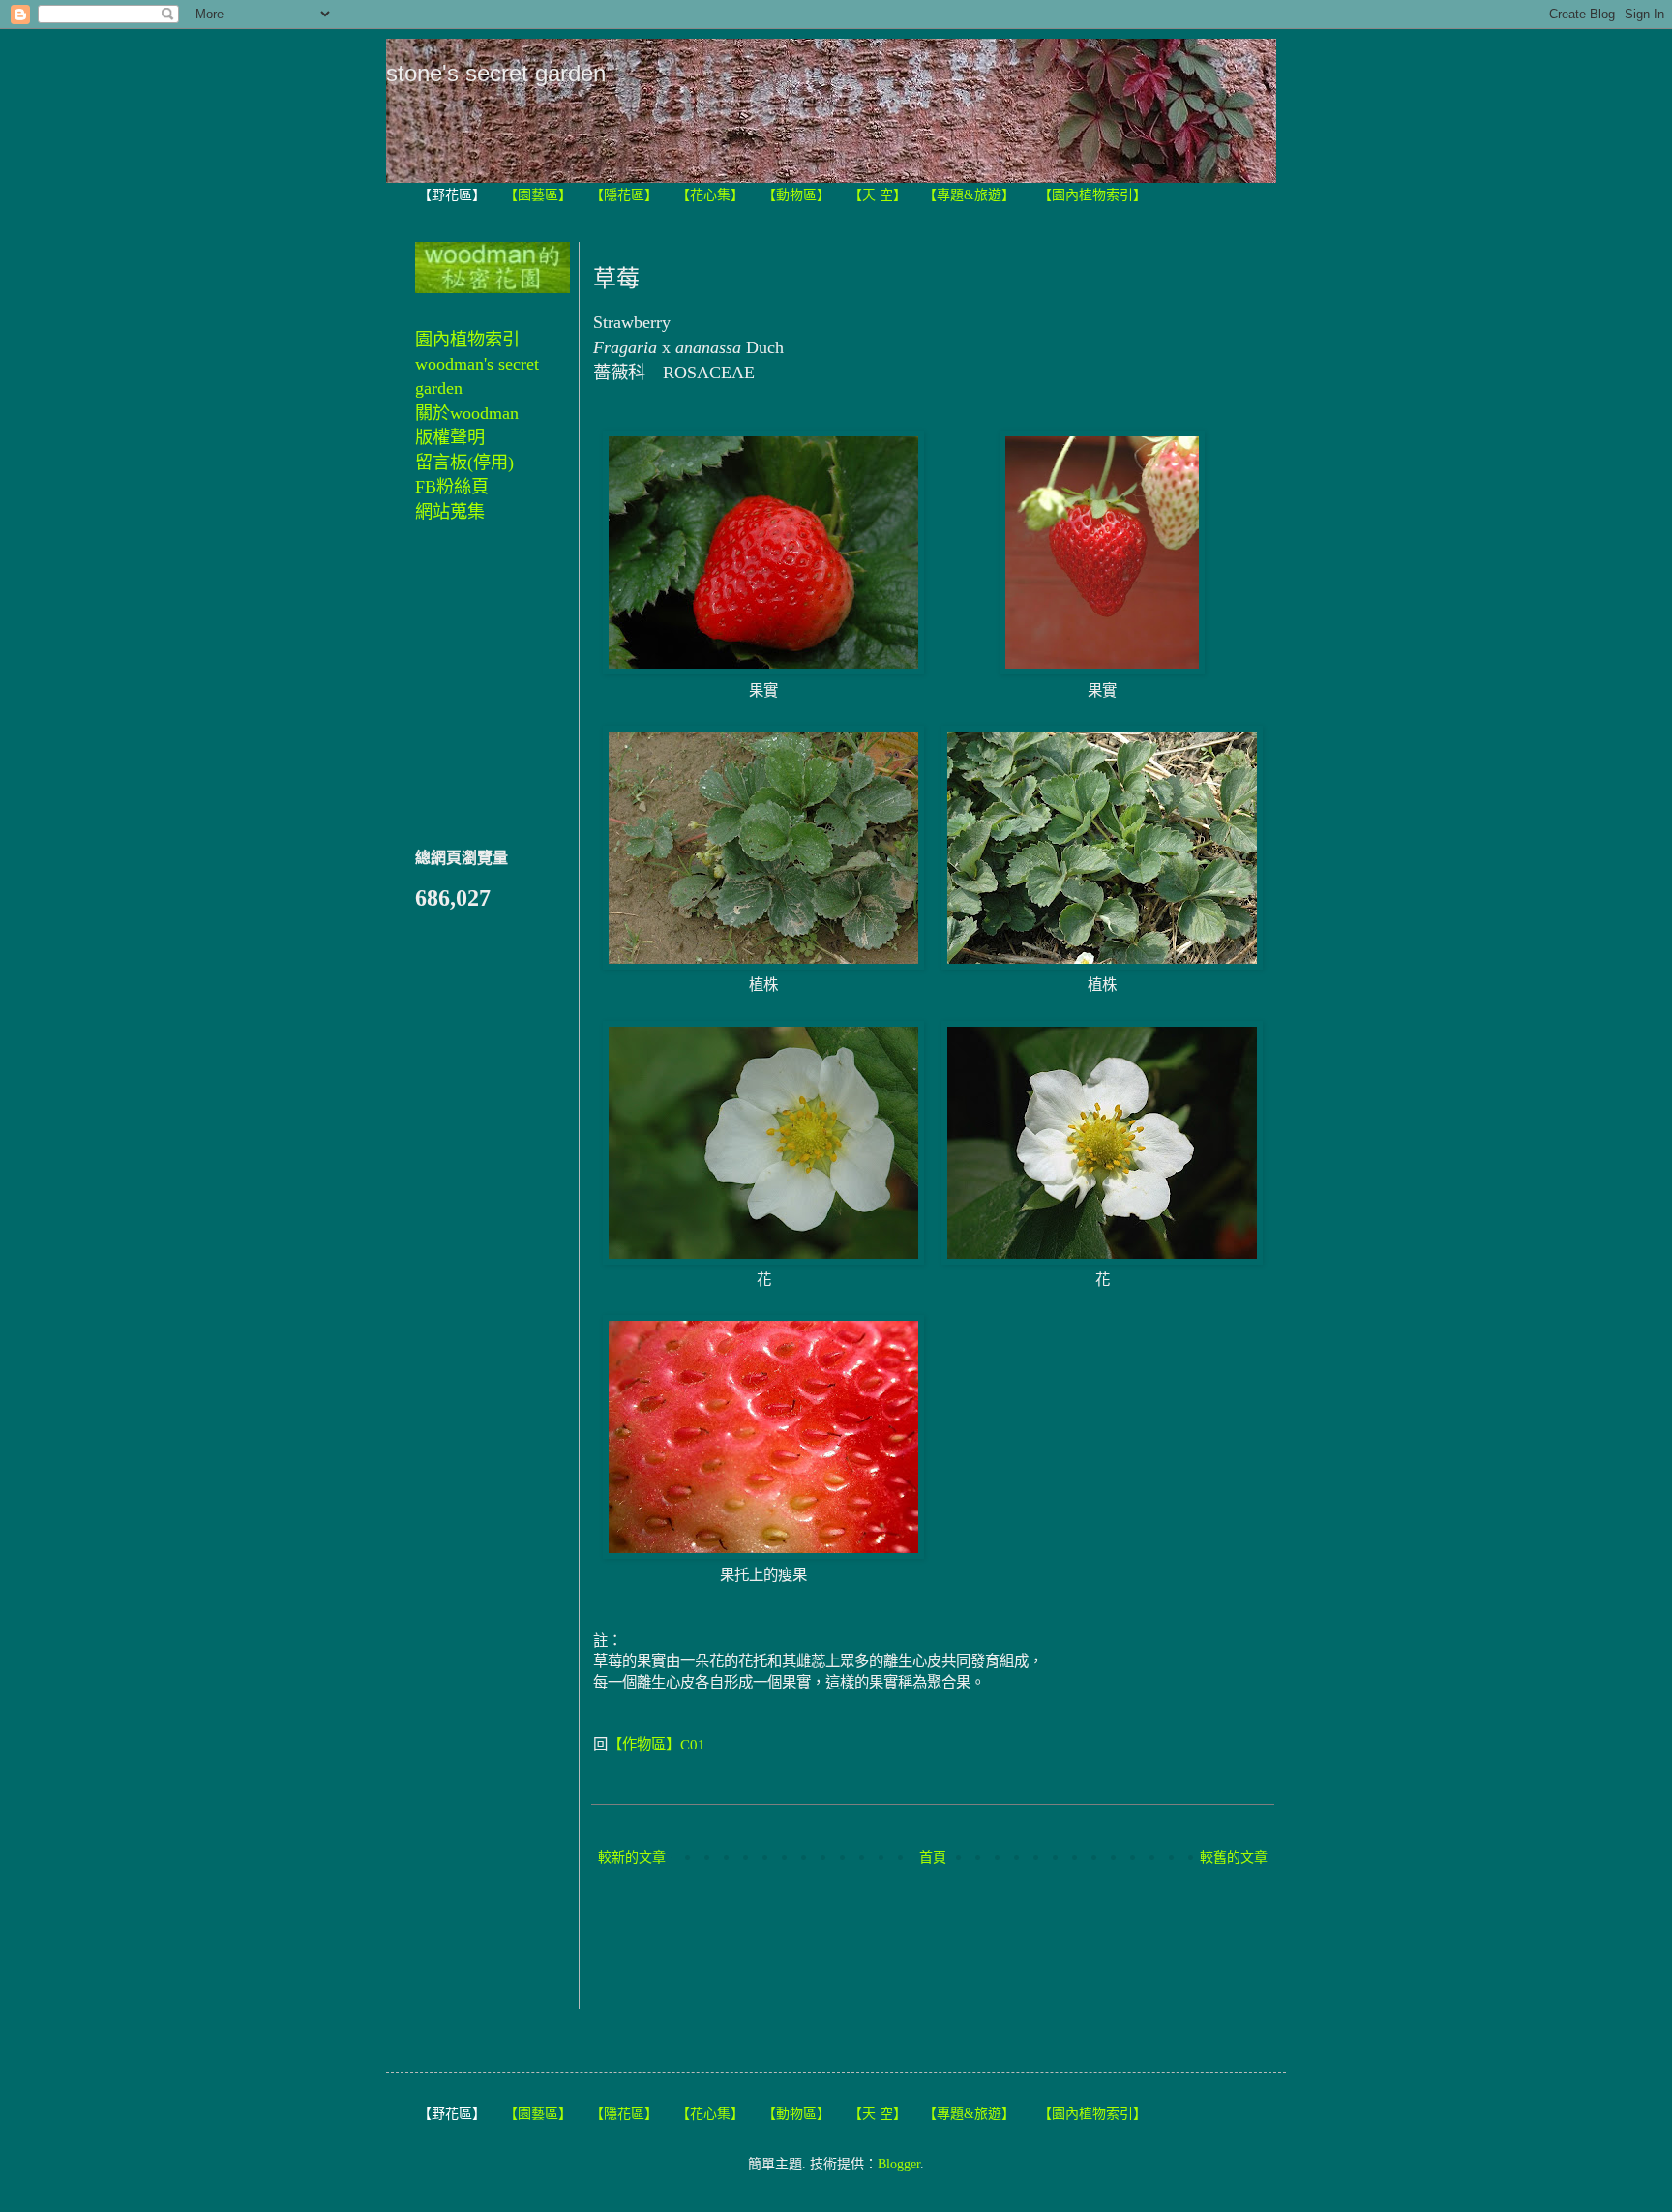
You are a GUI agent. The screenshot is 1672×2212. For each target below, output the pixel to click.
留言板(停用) (464, 463)
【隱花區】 (624, 195)
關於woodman (467, 413)
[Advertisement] (945, 1940)
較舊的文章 (1234, 1857)
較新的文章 (632, 1857)
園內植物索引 (467, 340)
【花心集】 (710, 195)
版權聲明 (450, 437)
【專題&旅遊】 (969, 195)
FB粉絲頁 (452, 487)
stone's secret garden (496, 73)
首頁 (933, 1857)
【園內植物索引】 (1092, 195)
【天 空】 (878, 195)
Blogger (899, 2164)
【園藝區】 (538, 195)
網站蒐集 (450, 512)
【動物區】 (796, 195)
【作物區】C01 (657, 1744)
